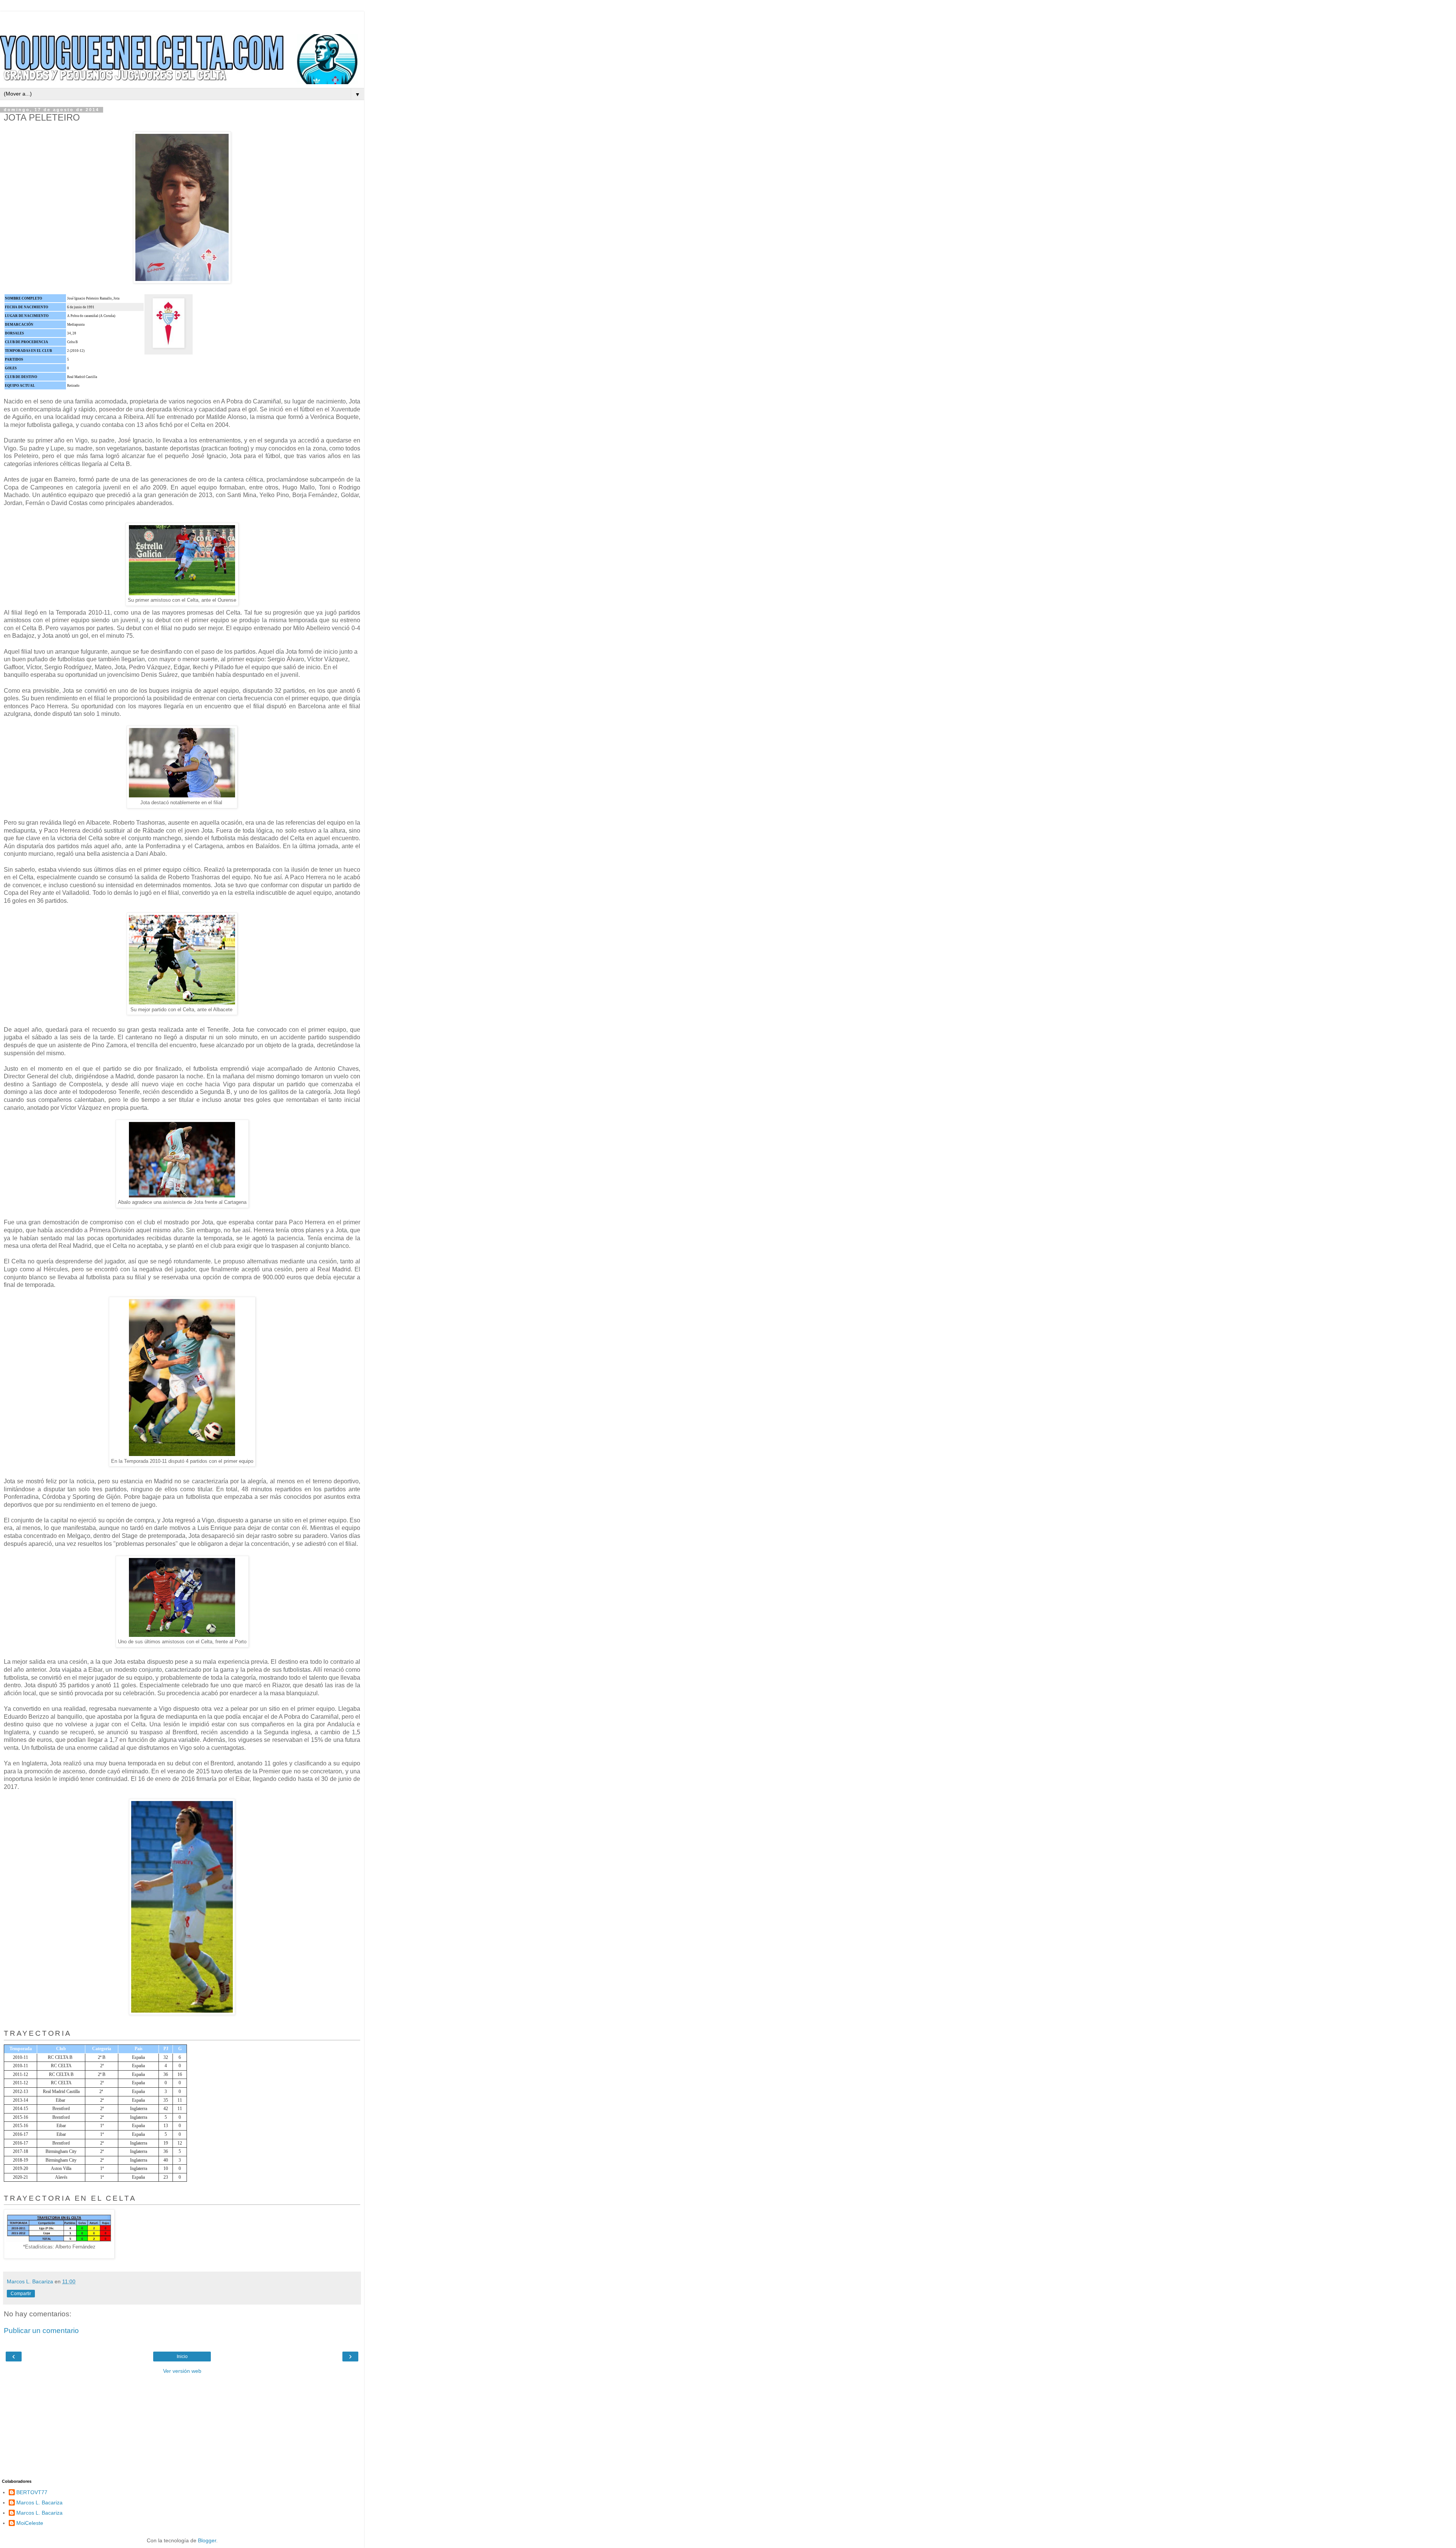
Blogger (207, 2540)
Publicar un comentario (41, 2331)
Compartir (21, 2294)
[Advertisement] (182, 21)
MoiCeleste (30, 2523)
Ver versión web (182, 2371)
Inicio (182, 2357)
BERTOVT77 (32, 2492)
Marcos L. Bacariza (39, 2502)
